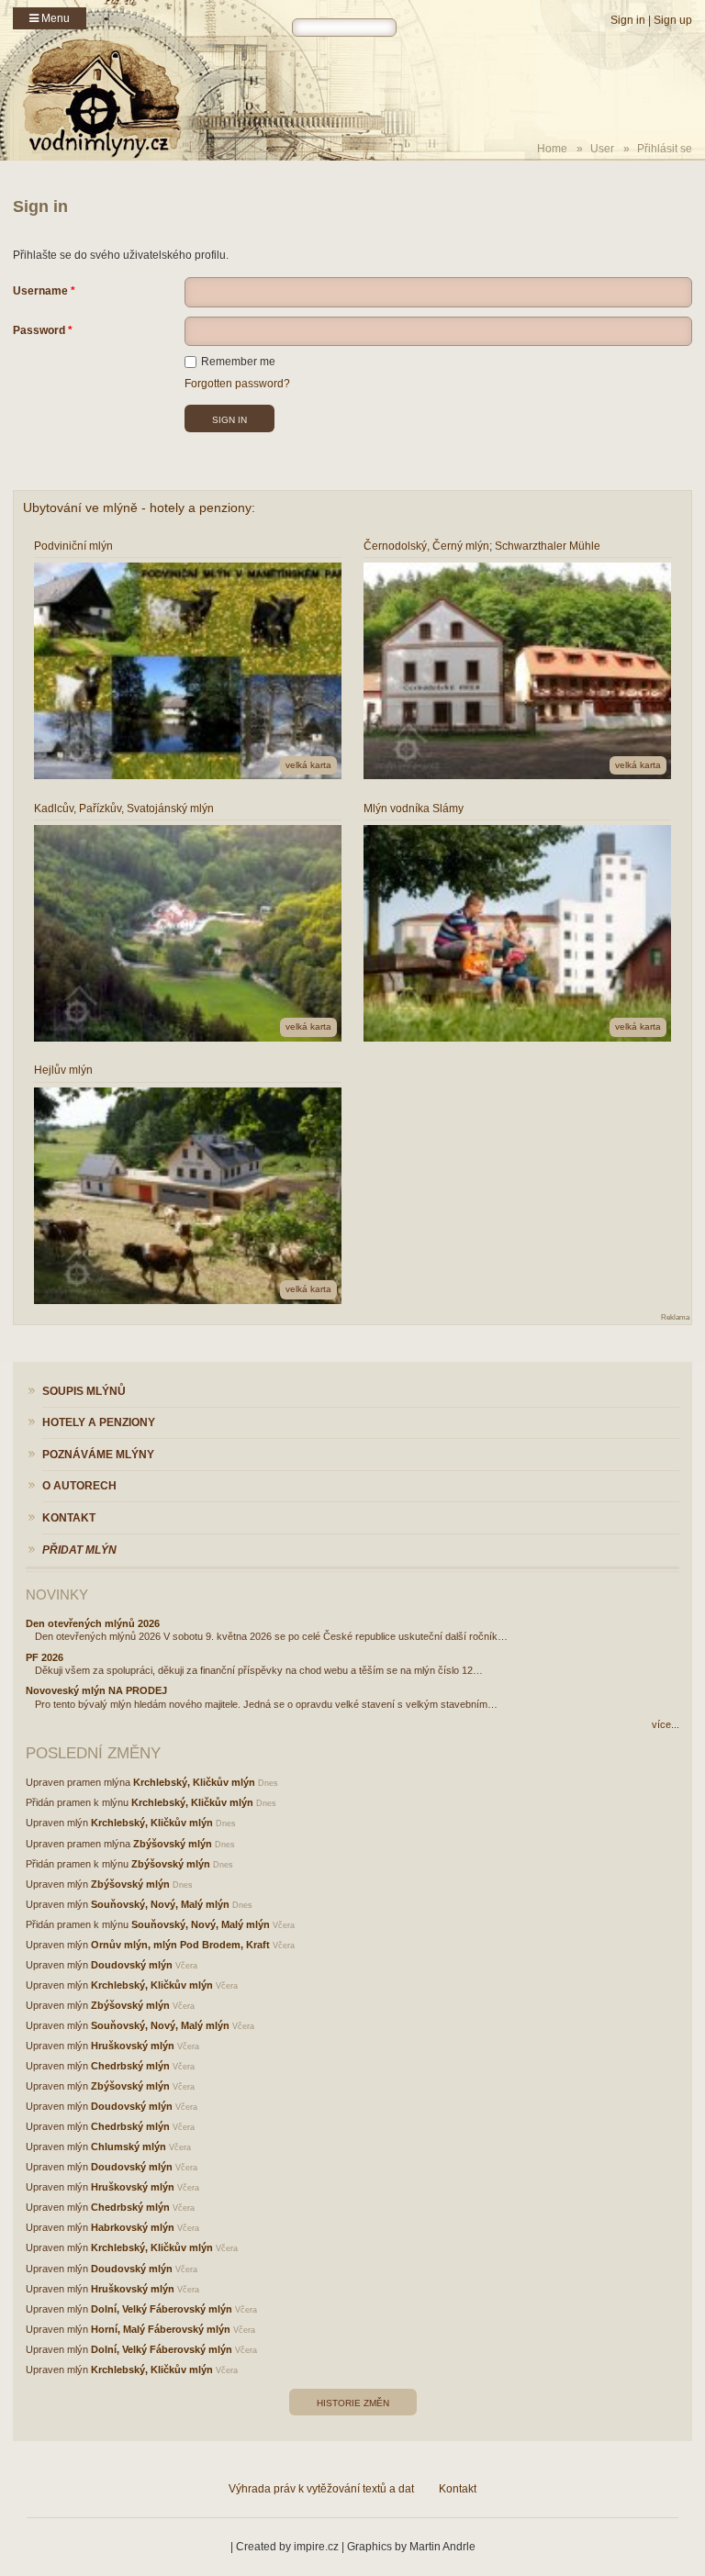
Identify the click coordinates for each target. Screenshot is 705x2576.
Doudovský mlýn (132, 1965)
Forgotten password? (237, 384)
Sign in (628, 20)
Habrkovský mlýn (133, 2227)
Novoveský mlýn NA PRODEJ (96, 1690)
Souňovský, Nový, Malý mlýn (160, 1904)
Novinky (57, 1595)
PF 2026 (45, 1657)
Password (39, 330)
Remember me (238, 362)
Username (40, 291)
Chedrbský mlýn (130, 2066)
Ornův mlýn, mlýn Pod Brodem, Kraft (180, 1945)
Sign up (673, 20)
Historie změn (353, 2403)
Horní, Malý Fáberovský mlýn (161, 2329)
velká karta (308, 765)
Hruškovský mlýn (133, 2046)
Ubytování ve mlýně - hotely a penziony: (139, 507)
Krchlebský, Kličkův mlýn (194, 1782)
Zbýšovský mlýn (173, 1844)
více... (666, 1724)
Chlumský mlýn (129, 2147)
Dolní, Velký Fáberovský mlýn (162, 2309)
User (602, 149)
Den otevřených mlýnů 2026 (93, 1623)
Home (552, 149)
